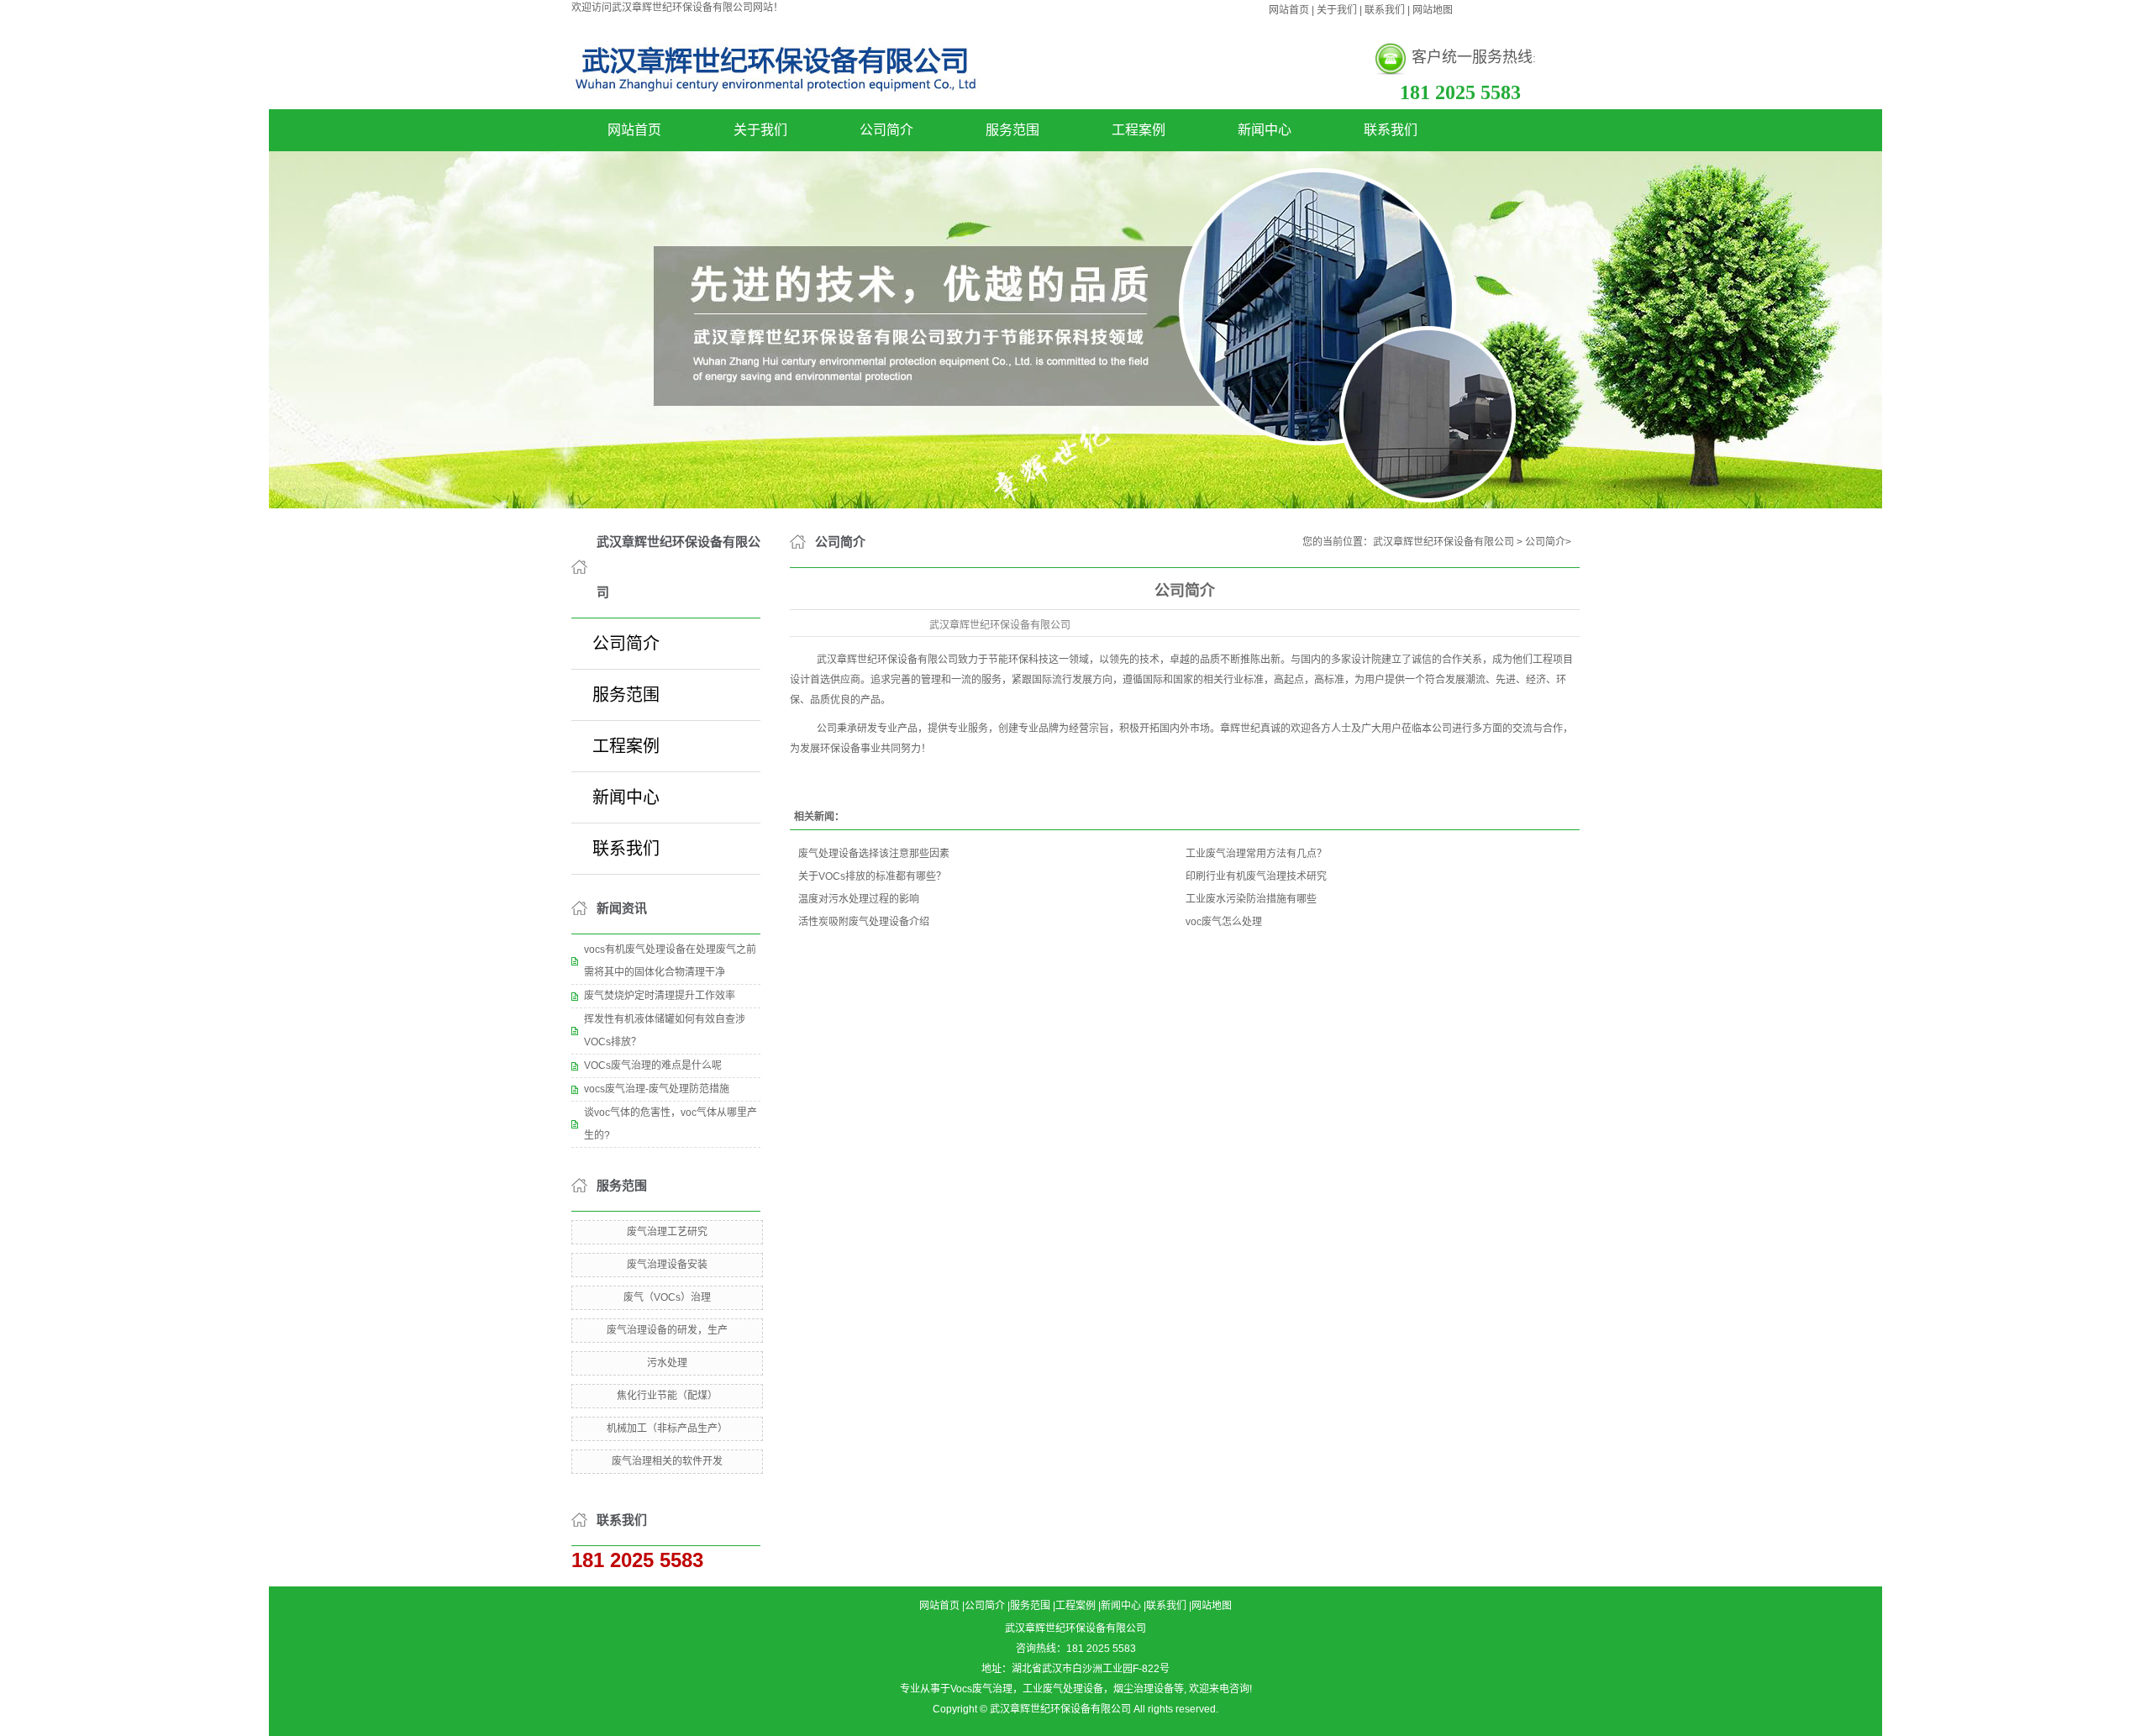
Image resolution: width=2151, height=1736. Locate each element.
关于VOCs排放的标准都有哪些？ (872, 876)
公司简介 (886, 130)
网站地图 (1433, 10)
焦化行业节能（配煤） (667, 1396)
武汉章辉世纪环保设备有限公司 (1444, 542)
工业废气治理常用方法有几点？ (1256, 854)
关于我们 (1337, 10)
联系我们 (1385, 10)
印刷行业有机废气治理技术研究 (1256, 876)
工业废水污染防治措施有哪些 (1251, 899)
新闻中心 (1265, 130)
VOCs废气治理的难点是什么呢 (653, 1065)
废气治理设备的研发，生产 (667, 1330)
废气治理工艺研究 (667, 1232)
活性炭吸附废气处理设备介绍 (864, 922)
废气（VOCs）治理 (667, 1297)
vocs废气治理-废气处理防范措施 (657, 1089)
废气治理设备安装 (667, 1265)
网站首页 (1289, 10)
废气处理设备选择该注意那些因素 (874, 854)
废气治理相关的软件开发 (667, 1461)
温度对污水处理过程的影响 (859, 899)
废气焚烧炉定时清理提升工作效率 (660, 996)
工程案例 (1139, 130)
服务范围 (1012, 130)
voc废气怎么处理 (1224, 922)
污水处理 (667, 1363)
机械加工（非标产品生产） (667, 1428)
